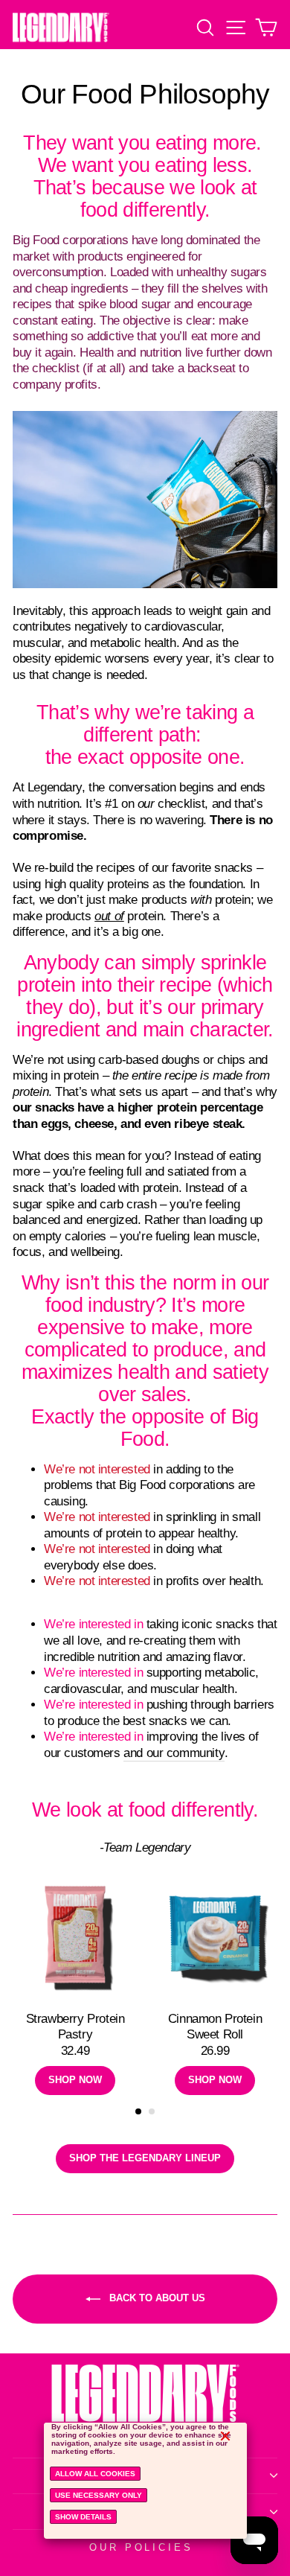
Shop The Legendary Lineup (145, 2158)
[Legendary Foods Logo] (145, 2406)
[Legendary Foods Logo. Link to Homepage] (61, 27)
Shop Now (75, 2080)
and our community (174, 1753)
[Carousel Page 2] (152, 2111)
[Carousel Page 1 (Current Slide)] (138, 2111)
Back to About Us (156, 2298)
